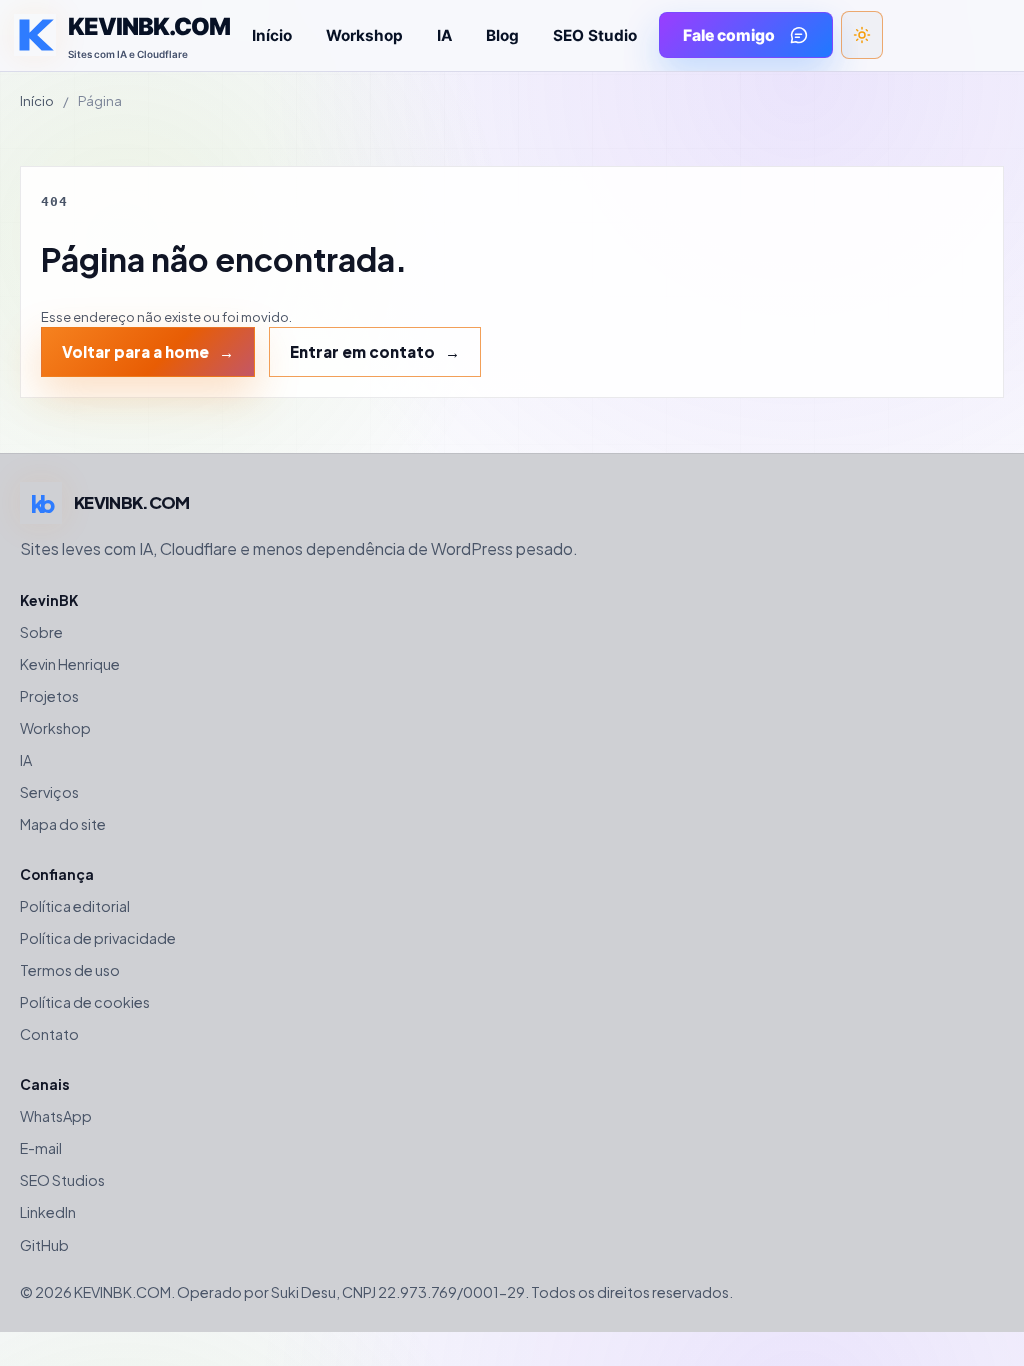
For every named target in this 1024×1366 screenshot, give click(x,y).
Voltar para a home (135, 351)
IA (444, 35)
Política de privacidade (98, 938)
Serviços (49, 792)
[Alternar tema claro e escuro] (862, 35)
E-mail (41, 1148)
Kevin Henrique (70, 664)
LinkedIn (48, 1212)
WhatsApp (56, 1116)
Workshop (364, 35)
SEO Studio (595, 35)
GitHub (44, 1245)
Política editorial (75, 906)
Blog (502, 35)
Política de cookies (85, 1002)
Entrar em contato (362, 351)
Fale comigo (729, 35)
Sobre (41, 632)
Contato (49, 1034)
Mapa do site (63, 824)
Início (272, 35)
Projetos (49, 696)
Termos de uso (70, 970)
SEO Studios (62, 1180)
